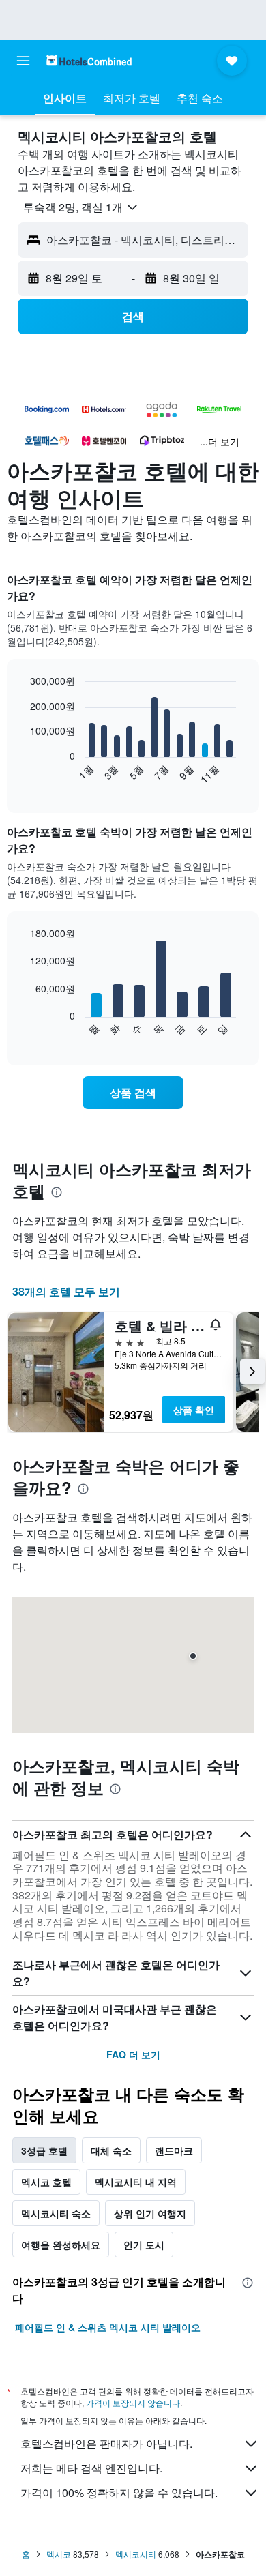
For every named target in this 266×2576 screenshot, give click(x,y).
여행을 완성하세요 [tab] (61, 2245)
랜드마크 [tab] (174, 2150)
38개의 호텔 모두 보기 (66, 1291)
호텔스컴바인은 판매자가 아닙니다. (106, 2443)
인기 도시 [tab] (144, 2245)
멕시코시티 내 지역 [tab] (136, 2182)
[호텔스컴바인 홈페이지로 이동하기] (89, 60)
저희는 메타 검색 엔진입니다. (91, 2468)
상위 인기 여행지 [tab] (150, 2213)
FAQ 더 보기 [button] (133, 2054)
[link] (133, 1093)
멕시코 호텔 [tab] (46, 2182)
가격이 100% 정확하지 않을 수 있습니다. (119, 2492)
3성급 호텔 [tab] (44, 2150)
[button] (23, 61)
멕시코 (59, 2554)
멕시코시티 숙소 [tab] (56, 2213)
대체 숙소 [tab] (111, 2150)
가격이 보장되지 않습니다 (133, 2402)
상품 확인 (194, 1410)
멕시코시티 (136, 2554)
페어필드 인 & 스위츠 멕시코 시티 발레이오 (108, 2327)
